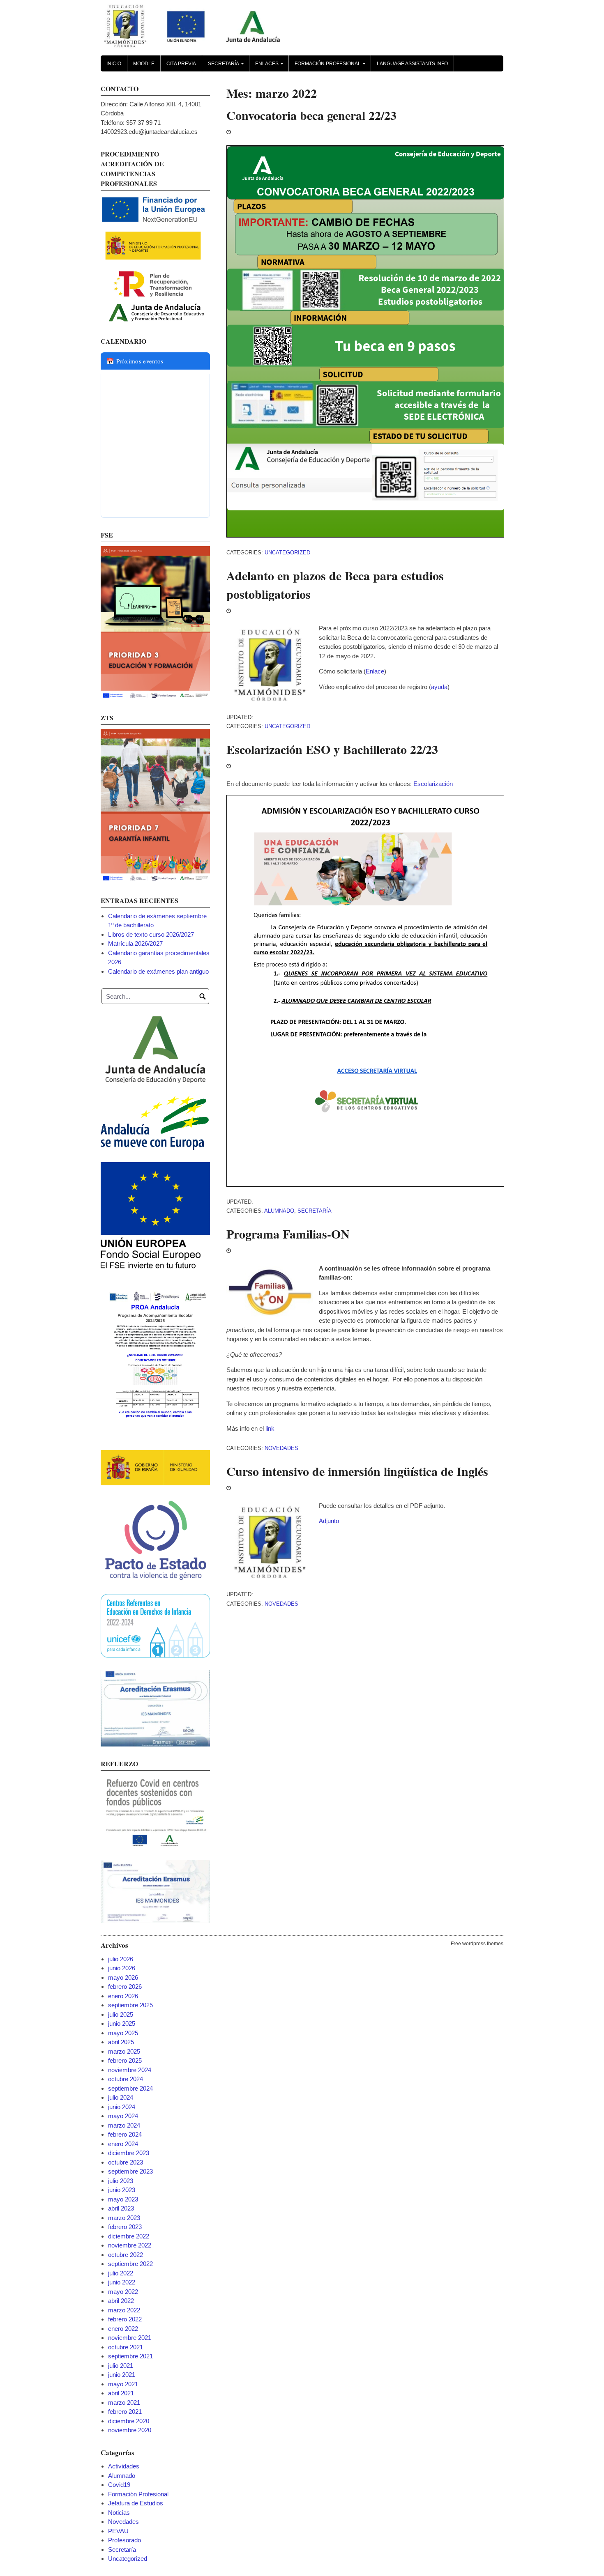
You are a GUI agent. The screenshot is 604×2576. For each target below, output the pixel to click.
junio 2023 (122, 2190)
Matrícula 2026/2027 (135, 943)
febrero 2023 (125, 2227)
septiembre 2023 (130, 2171)
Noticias (119, 2513)
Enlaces (271, 66)
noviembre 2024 (130, 2070)
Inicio (114, 64)
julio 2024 (121, 2097)
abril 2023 (121, 2208)
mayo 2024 (123, 2116)
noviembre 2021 (130, 2338)
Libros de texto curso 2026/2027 (151, 934)
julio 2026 (121, 1959)
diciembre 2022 (129, 2236)
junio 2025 (122, 2023)
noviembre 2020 (130, 2430)
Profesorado (124, 2540)
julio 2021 (121, 2366)
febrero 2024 (125, 2134)
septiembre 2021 (130, 2356)
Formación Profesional (331, 66)
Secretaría (227, 66)
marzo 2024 (124, 2125)
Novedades (281, 1448)
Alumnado (279, 1211)
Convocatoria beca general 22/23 (311, 115)
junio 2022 (122, 2282)
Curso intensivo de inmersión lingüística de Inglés (357, 1471)
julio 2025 (121, 2014)
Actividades (124, 2466)
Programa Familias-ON (288, 1234)
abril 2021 (121, 2393)
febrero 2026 (125, 1987)
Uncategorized (287, 553)
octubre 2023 (126, 2162)
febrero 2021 (125, 2412)
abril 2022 (121, 2301)
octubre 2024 (126, 2079)
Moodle (144, 64)
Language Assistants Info (412, 64)
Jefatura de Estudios (136, 2503)
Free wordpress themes (477, 1944)
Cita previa (181, 64)
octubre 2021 (126, 2347)
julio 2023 (121, 2181)
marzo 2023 (124, 2218)
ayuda (439, 687)
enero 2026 (123, 1996)
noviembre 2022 (130, 2245)
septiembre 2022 (130, 2264)
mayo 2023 (123, 2199)
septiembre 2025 (130, 2005)
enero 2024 (123, 2144)
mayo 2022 (123, 2292)
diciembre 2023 (129, 2153)
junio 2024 (122, 2107)
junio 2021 (122, 2375)
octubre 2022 (126, 2255)
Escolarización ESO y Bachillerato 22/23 (332, 749)
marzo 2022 (124, 2310)
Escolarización (433, 784)
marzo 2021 (124, 2403)
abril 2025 (121, 2042)
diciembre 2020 (129, 2421)
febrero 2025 (125, 2060)
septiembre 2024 (130, 2088)
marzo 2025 (124, 2051)
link (270, 1428)
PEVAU (118, 2531)
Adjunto (329, 1521)
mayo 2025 (123, 2033)
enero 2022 (123, 2329)
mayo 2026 (123, 1977)
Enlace (375, 671)
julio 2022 (121, 2273)
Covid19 (119, 2485)
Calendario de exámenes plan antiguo (158, 971)
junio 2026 (122, 1968)
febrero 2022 (125, 2319)
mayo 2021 (123, 2384)
